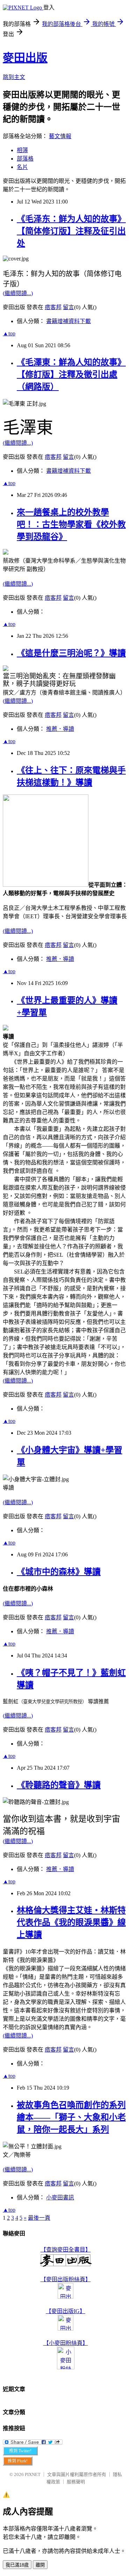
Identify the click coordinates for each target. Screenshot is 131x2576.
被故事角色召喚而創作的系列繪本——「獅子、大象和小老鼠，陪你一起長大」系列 (71, 2117)
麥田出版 (25, 58)
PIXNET (33, 2474)
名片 (22, 167)
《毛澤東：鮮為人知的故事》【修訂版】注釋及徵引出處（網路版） (71, 374)
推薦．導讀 (60, 729)
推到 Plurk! (18, 2461)
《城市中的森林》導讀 (59, 1572)
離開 (40, 2565)
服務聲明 (76, 2482)
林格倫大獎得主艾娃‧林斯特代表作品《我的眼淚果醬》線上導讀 (71, 1922)
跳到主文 (14, 77)
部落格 (25, 159)
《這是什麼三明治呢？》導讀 (71, 653)
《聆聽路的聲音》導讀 (59, 1785)
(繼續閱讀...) (18, 293)
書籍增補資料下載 (68, 321)
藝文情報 (60, 136)
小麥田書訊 (60, 2197)
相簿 (22, 150)
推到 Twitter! (20, 2451)
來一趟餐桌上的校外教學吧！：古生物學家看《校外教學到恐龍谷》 (71, 525)
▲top (9, 333)
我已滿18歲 (17, 2565)
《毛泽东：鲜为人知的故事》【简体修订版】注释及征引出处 (71, 231)
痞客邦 (53, 307)
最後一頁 (39, 2218)
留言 (68, 307)
